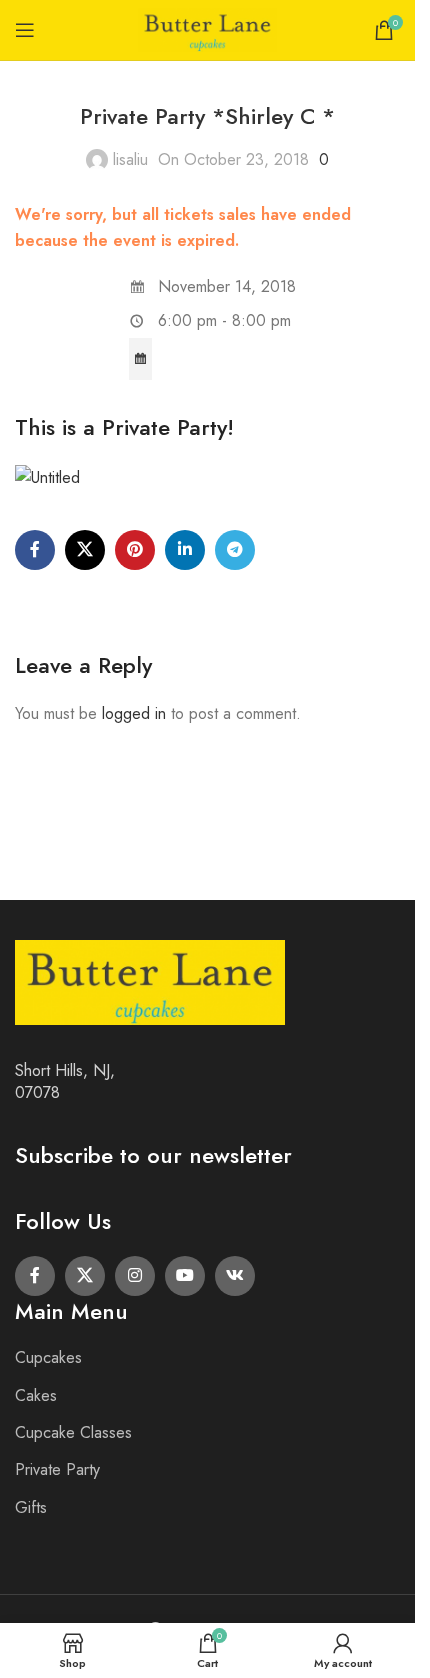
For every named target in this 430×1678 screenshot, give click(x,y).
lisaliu (130, 159)
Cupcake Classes (73, 1432)
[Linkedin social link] (185, 550)
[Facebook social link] (35, 550)
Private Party (57, 1469)
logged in (134, 713)
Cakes (36, 1395)
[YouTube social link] (185, 1276)
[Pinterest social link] (135, 550)
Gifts (31, 1507)
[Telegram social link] (235, 550)
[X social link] (85, 550)
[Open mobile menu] (25, 30)
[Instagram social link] (135, 1276)
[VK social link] (235, 1276)
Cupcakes (48, 1357)
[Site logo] (208, 28)
